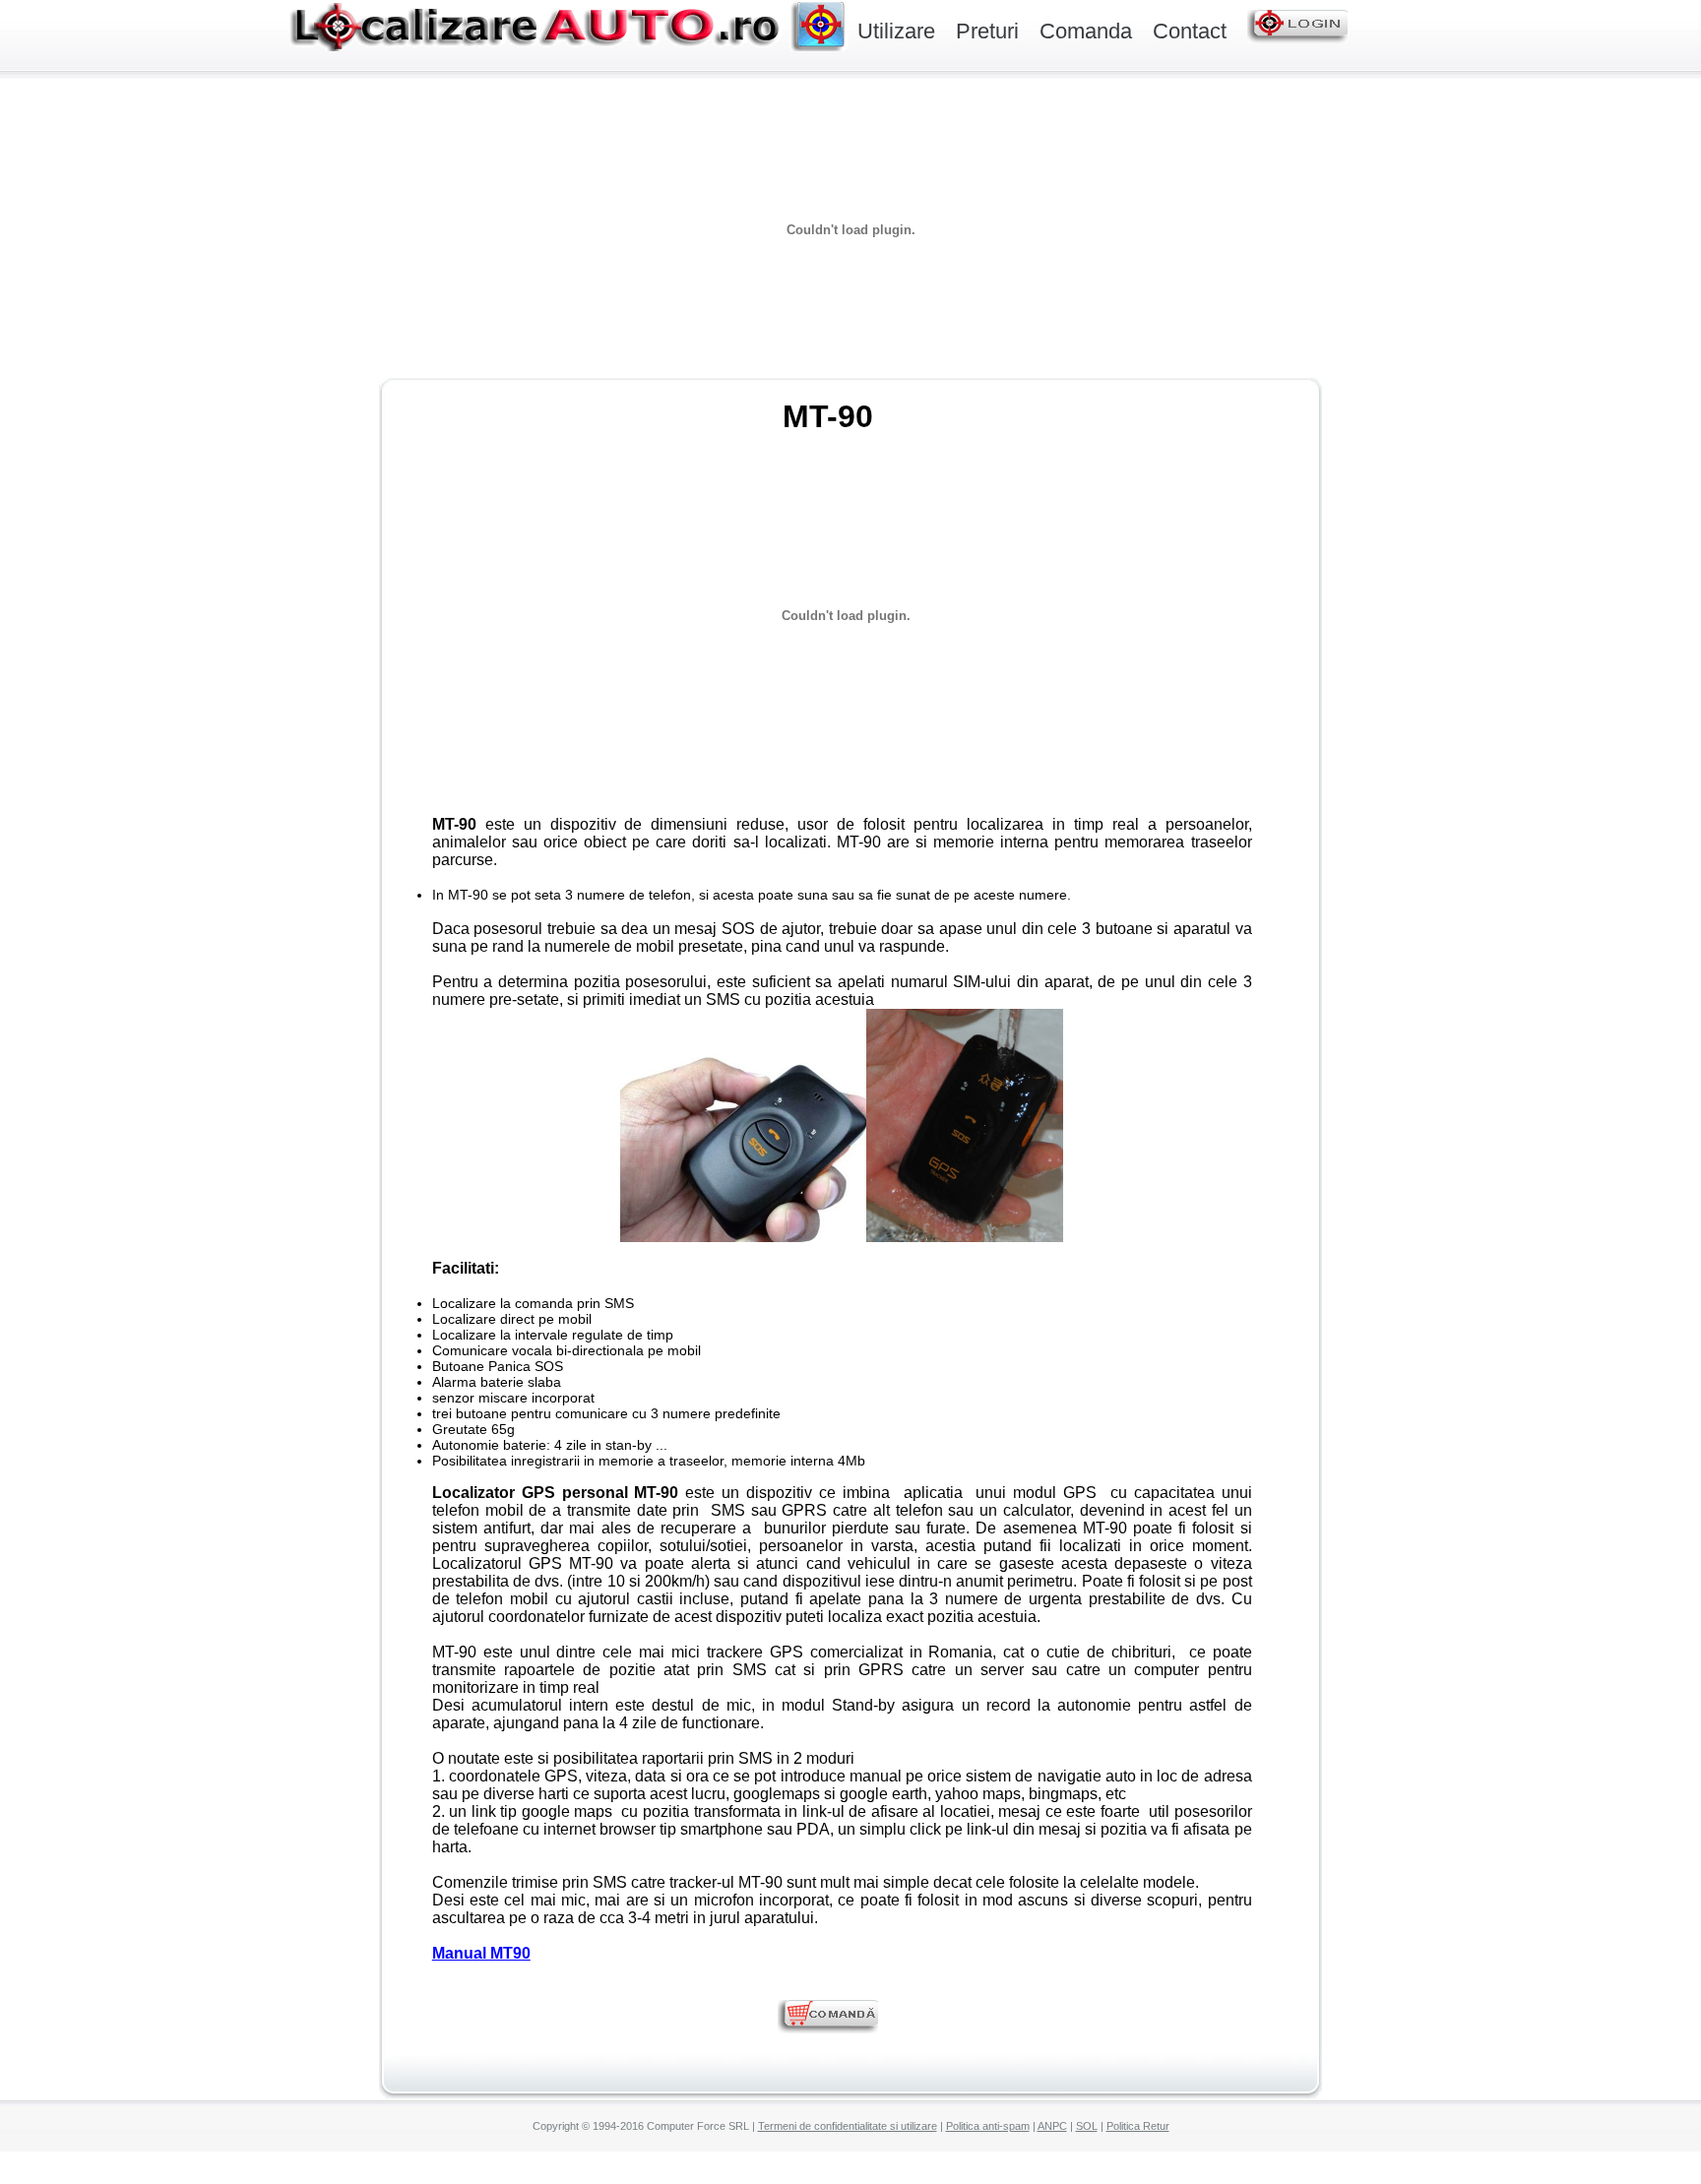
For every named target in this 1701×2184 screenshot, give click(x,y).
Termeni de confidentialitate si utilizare (848, 2126)
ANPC (1052, 2126)
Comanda (1086, 31)
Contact (1190, 31)
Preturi (987, 31)
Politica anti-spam (988, 2126)
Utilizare (896, 31)
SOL (1087, 2126)
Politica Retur (1138, 2126)
